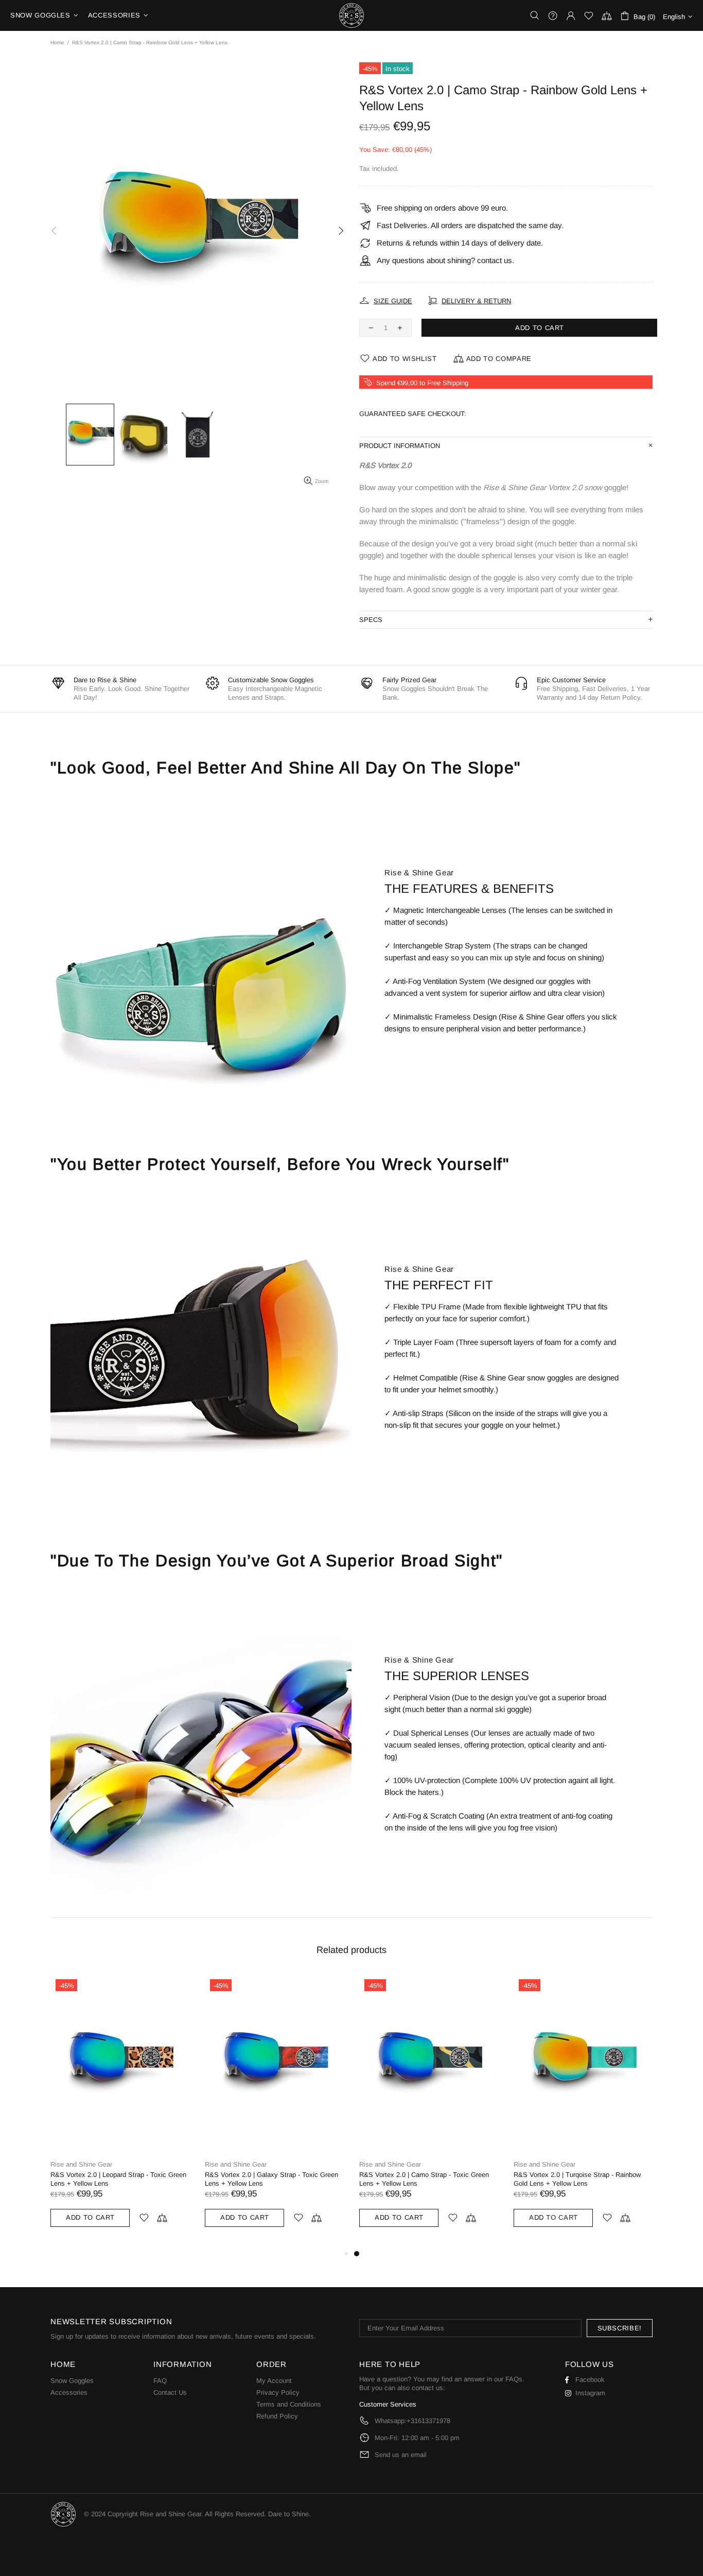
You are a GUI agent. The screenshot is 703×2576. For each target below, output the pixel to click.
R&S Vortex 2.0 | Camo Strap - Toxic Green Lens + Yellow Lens (424, 2179)
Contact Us (170, 2392)
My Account (274, 2381)
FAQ (160, 2381)
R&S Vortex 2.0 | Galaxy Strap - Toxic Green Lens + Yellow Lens (271, 2179)
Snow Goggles (72, 2381)
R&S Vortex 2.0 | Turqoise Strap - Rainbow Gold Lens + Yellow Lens (577, 2179)
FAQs (514, 2379)
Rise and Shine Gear (351, 15)
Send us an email (401, 2455)
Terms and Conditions (289, 2404)
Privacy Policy (278, 2392)
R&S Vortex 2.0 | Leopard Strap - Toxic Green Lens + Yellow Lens (118, 2179)
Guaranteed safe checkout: (413, 414)
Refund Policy (277, 2416)
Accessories (69, 2392)
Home (57, 42)
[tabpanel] (429, 2111)
